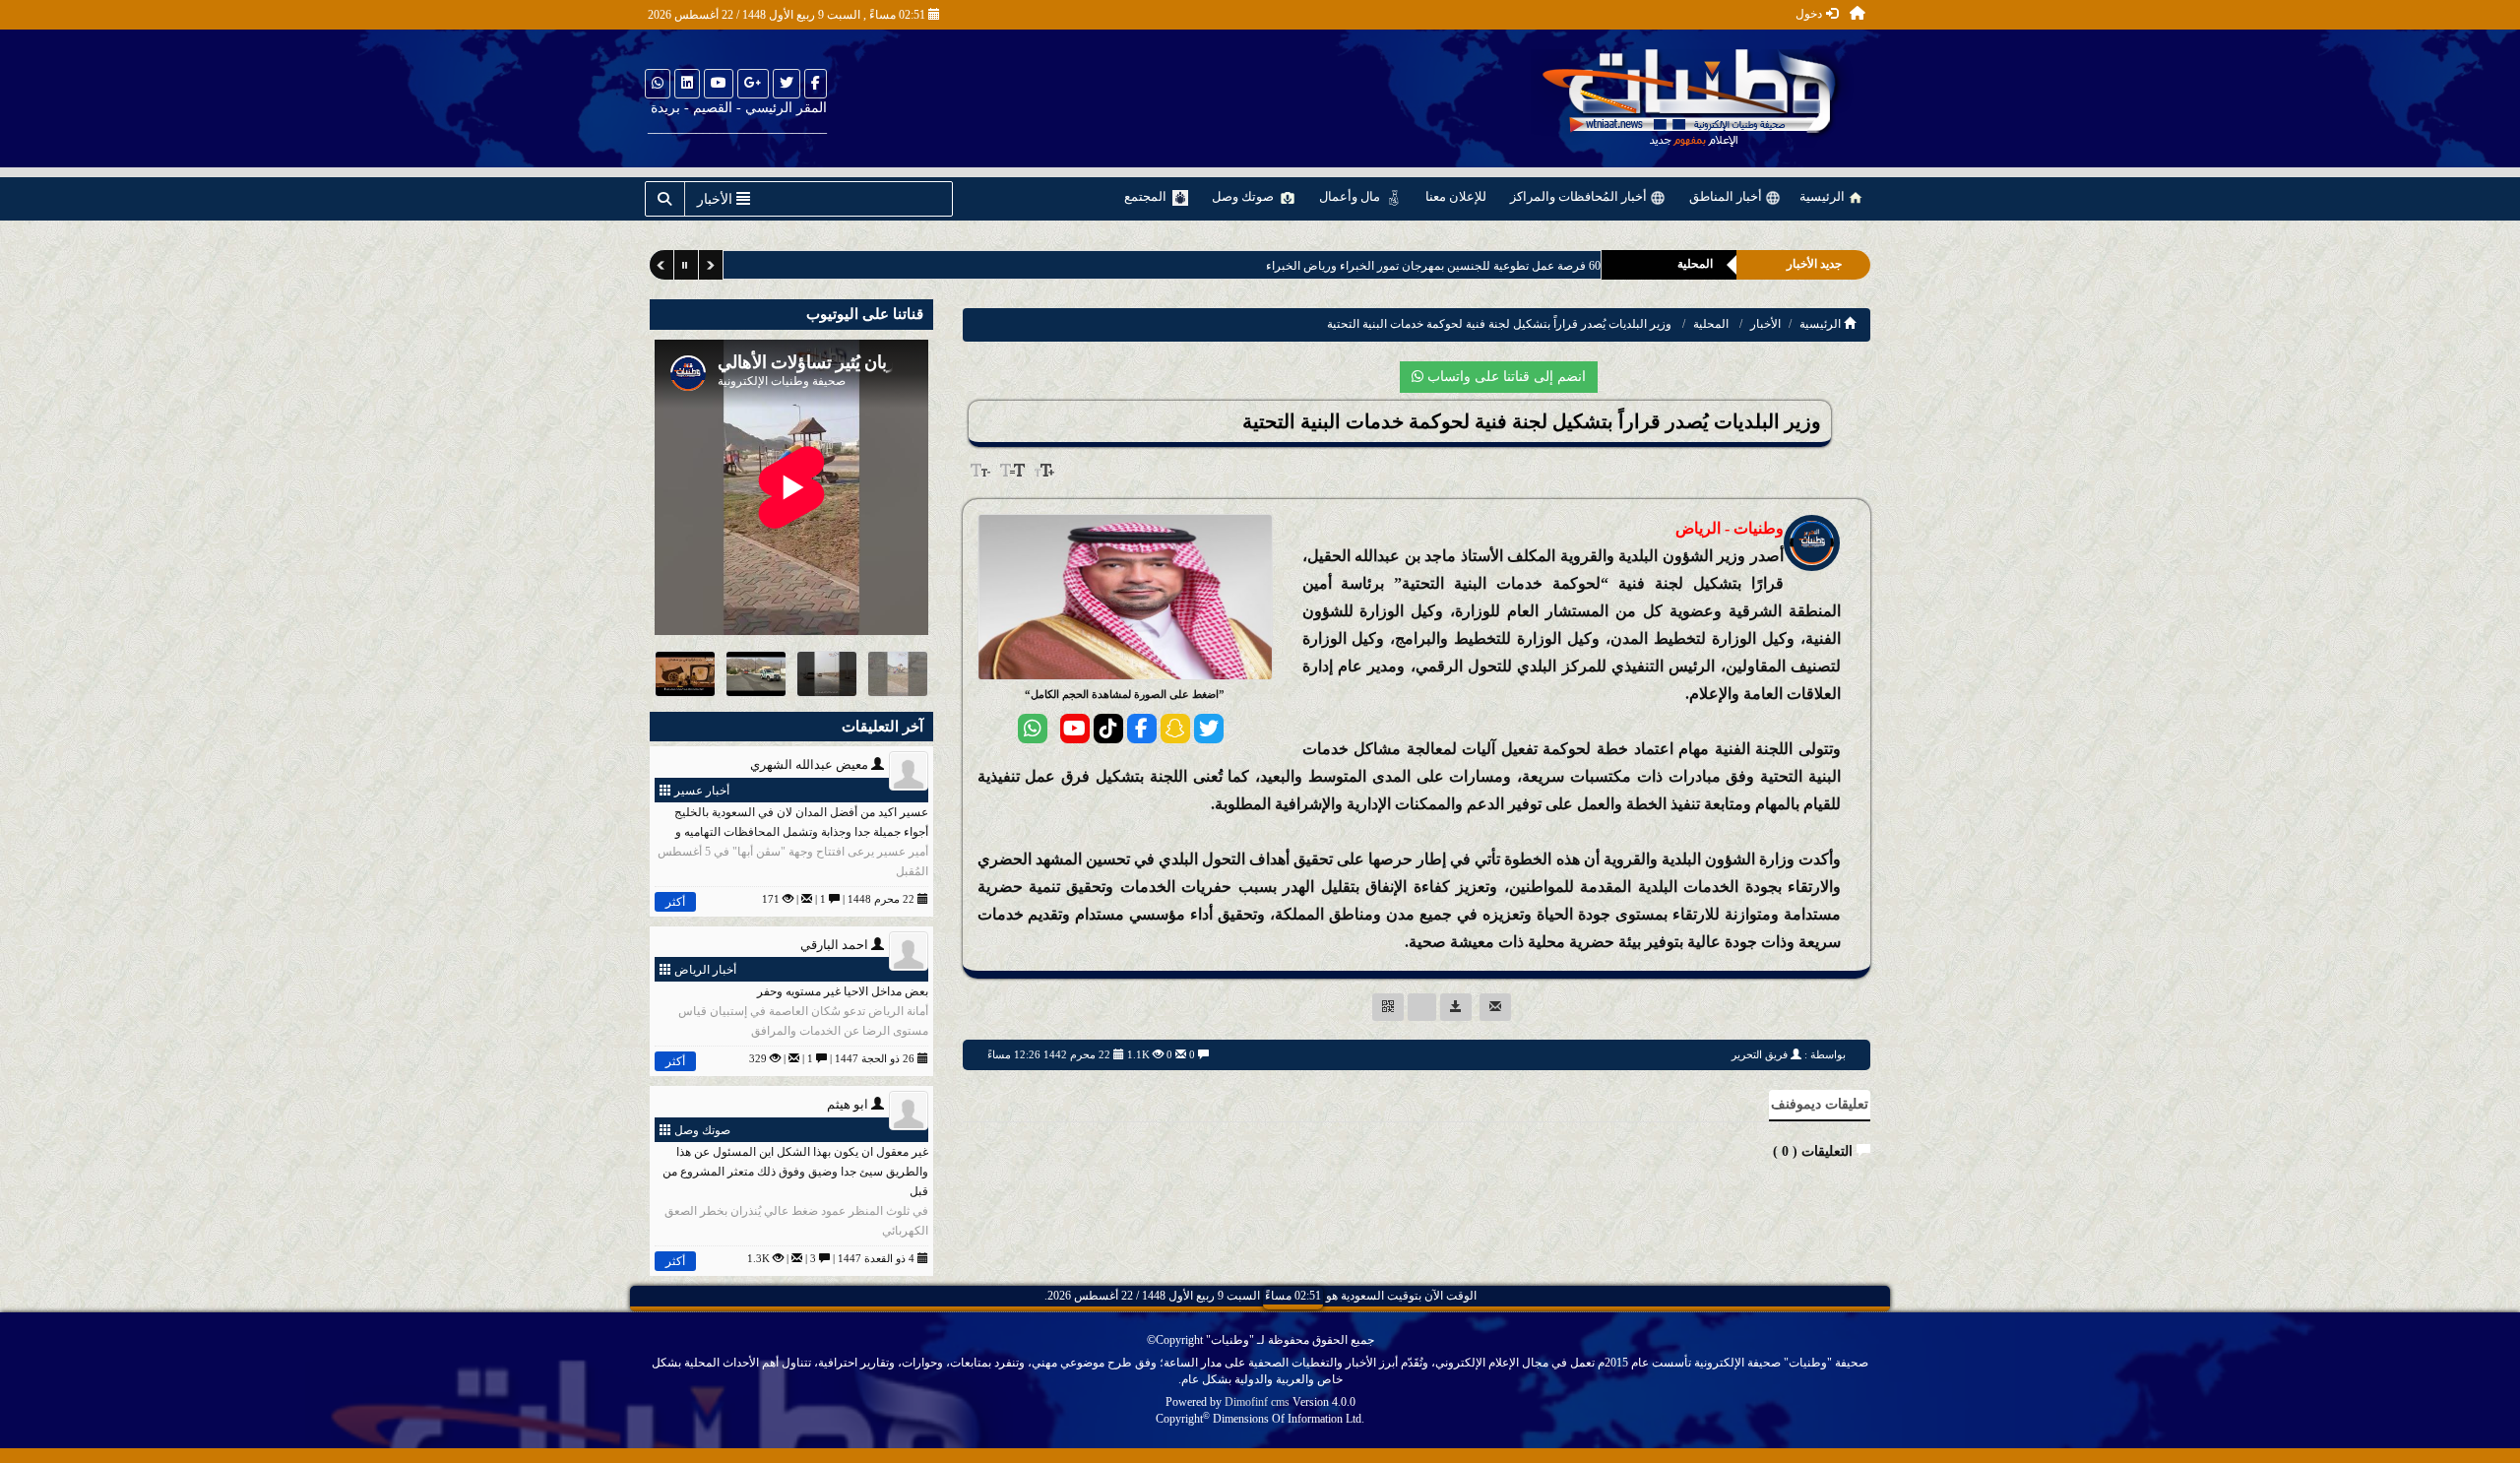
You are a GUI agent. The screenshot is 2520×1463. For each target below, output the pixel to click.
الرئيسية (1824, 196)
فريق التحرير (1760, 1054)
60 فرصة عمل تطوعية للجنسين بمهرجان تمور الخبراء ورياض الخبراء (1401, 266)
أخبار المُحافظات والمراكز (1580, 196)
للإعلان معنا (1456, 196)
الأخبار (1765, 324)
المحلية (1711, 324)
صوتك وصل (1244, 196)
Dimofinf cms (1257, 1402)
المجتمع (1147, 196)
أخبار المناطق (1727, 196)
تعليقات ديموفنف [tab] (1820, 1104)
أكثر (675, 902)
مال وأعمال (1351, 196)
